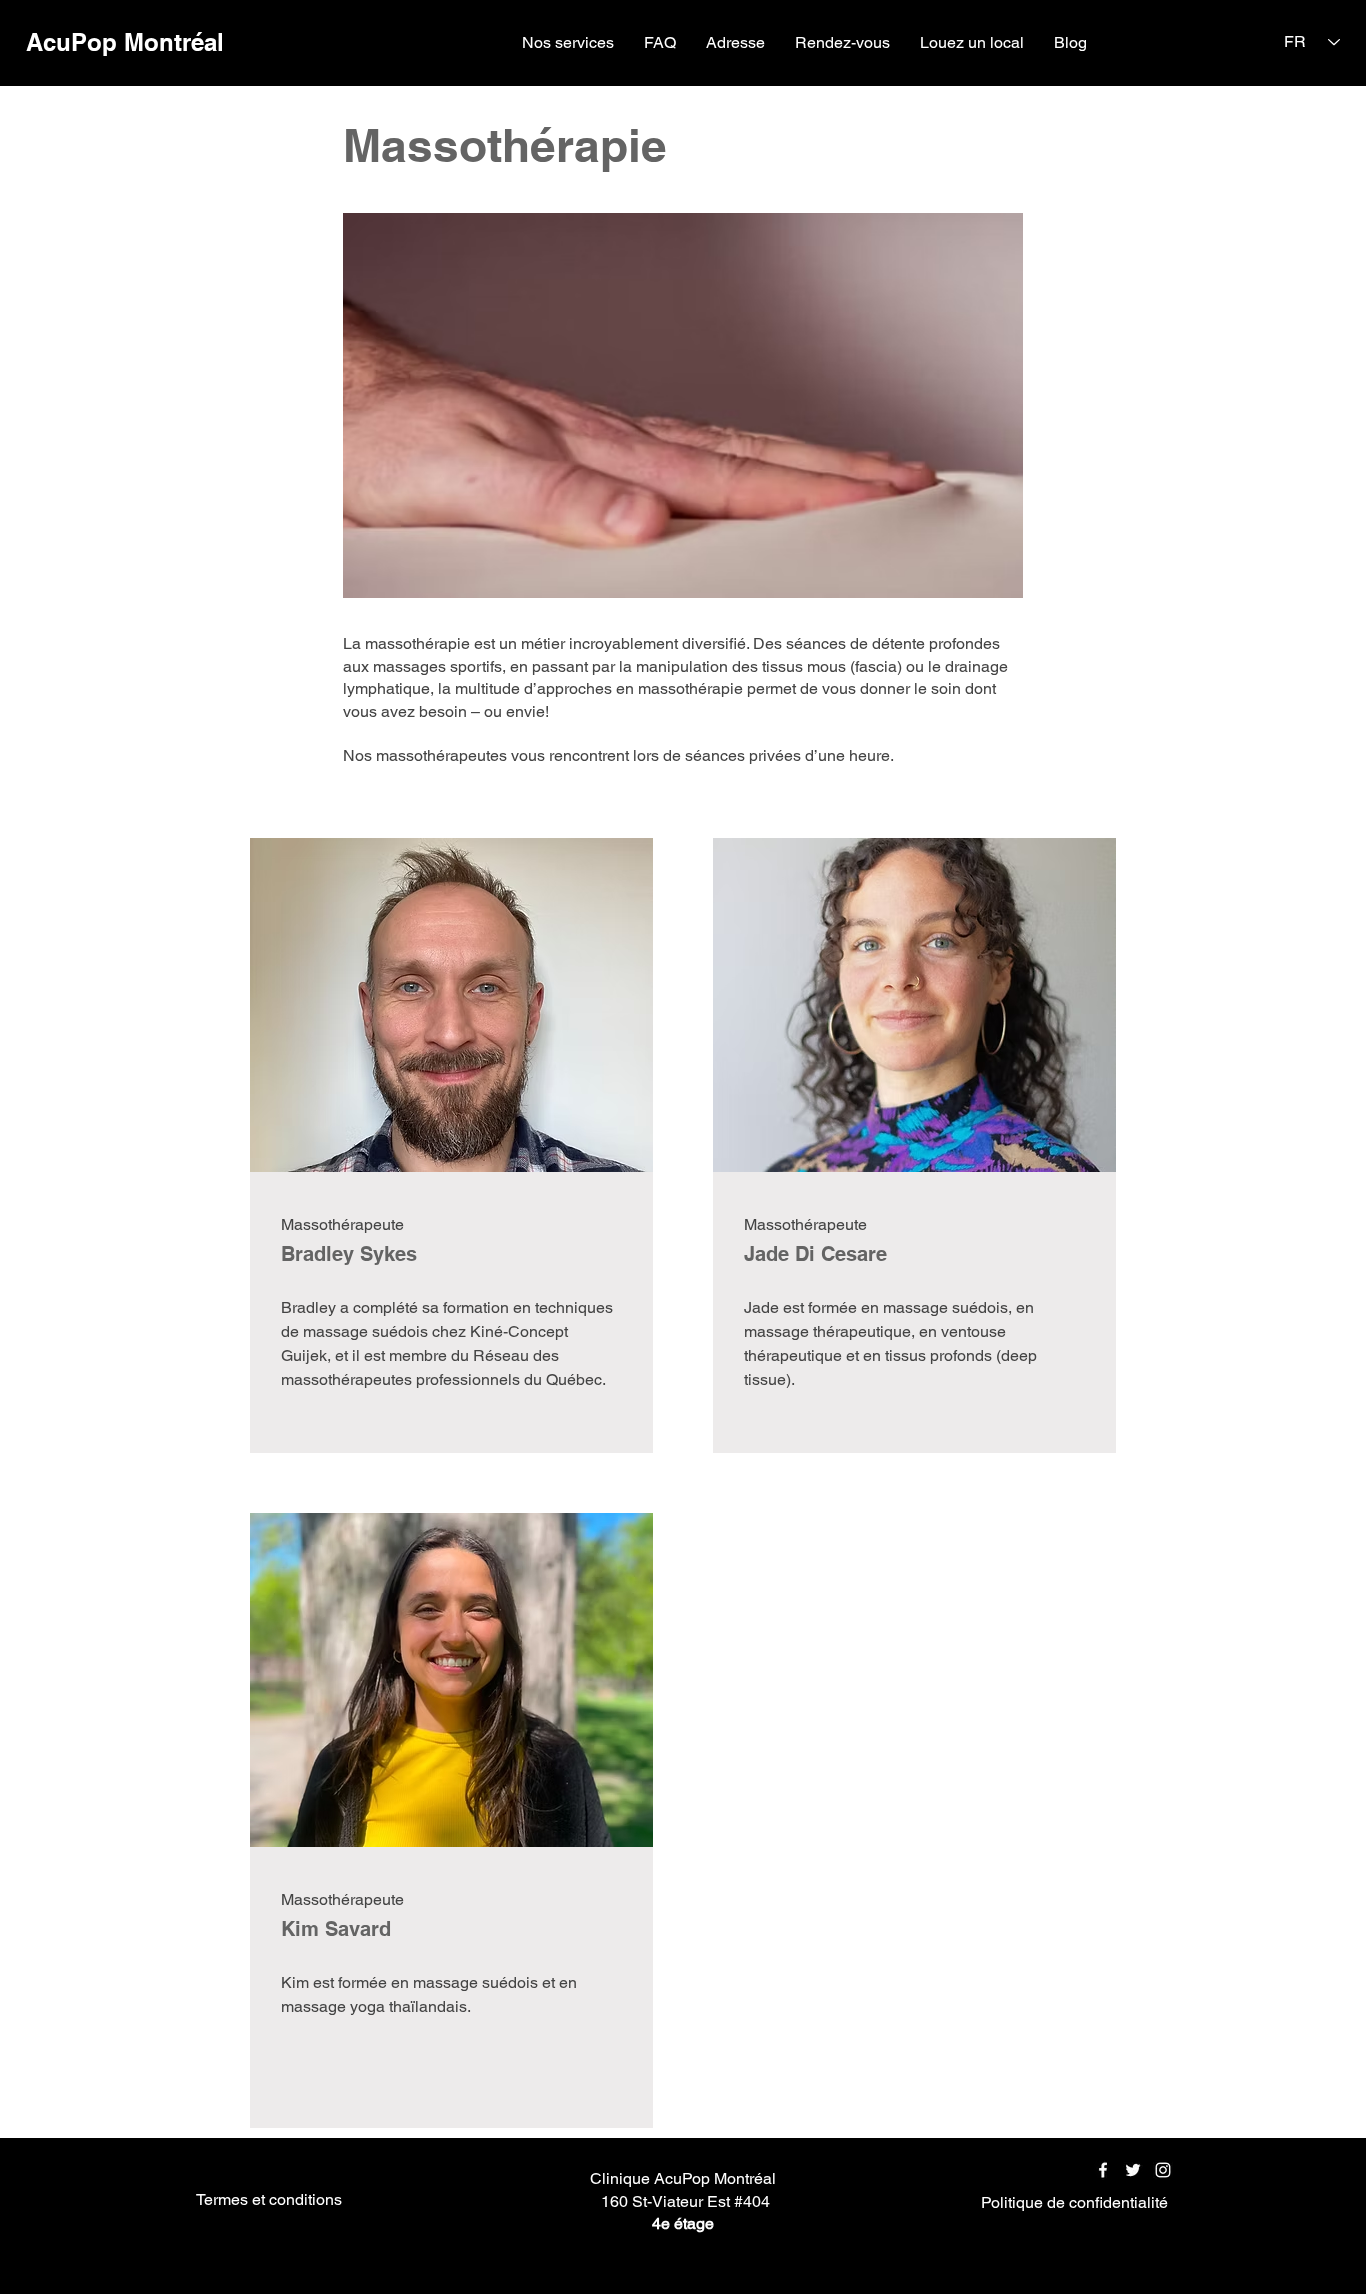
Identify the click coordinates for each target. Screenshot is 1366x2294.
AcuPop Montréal (125, 42)
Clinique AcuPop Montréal (685, 2178)
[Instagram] (1163, 2170)
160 (614, 2201)
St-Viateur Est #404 (701, 2201)
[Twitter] (1133, 2170)
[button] (568, 42)
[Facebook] (1103, 2170)
